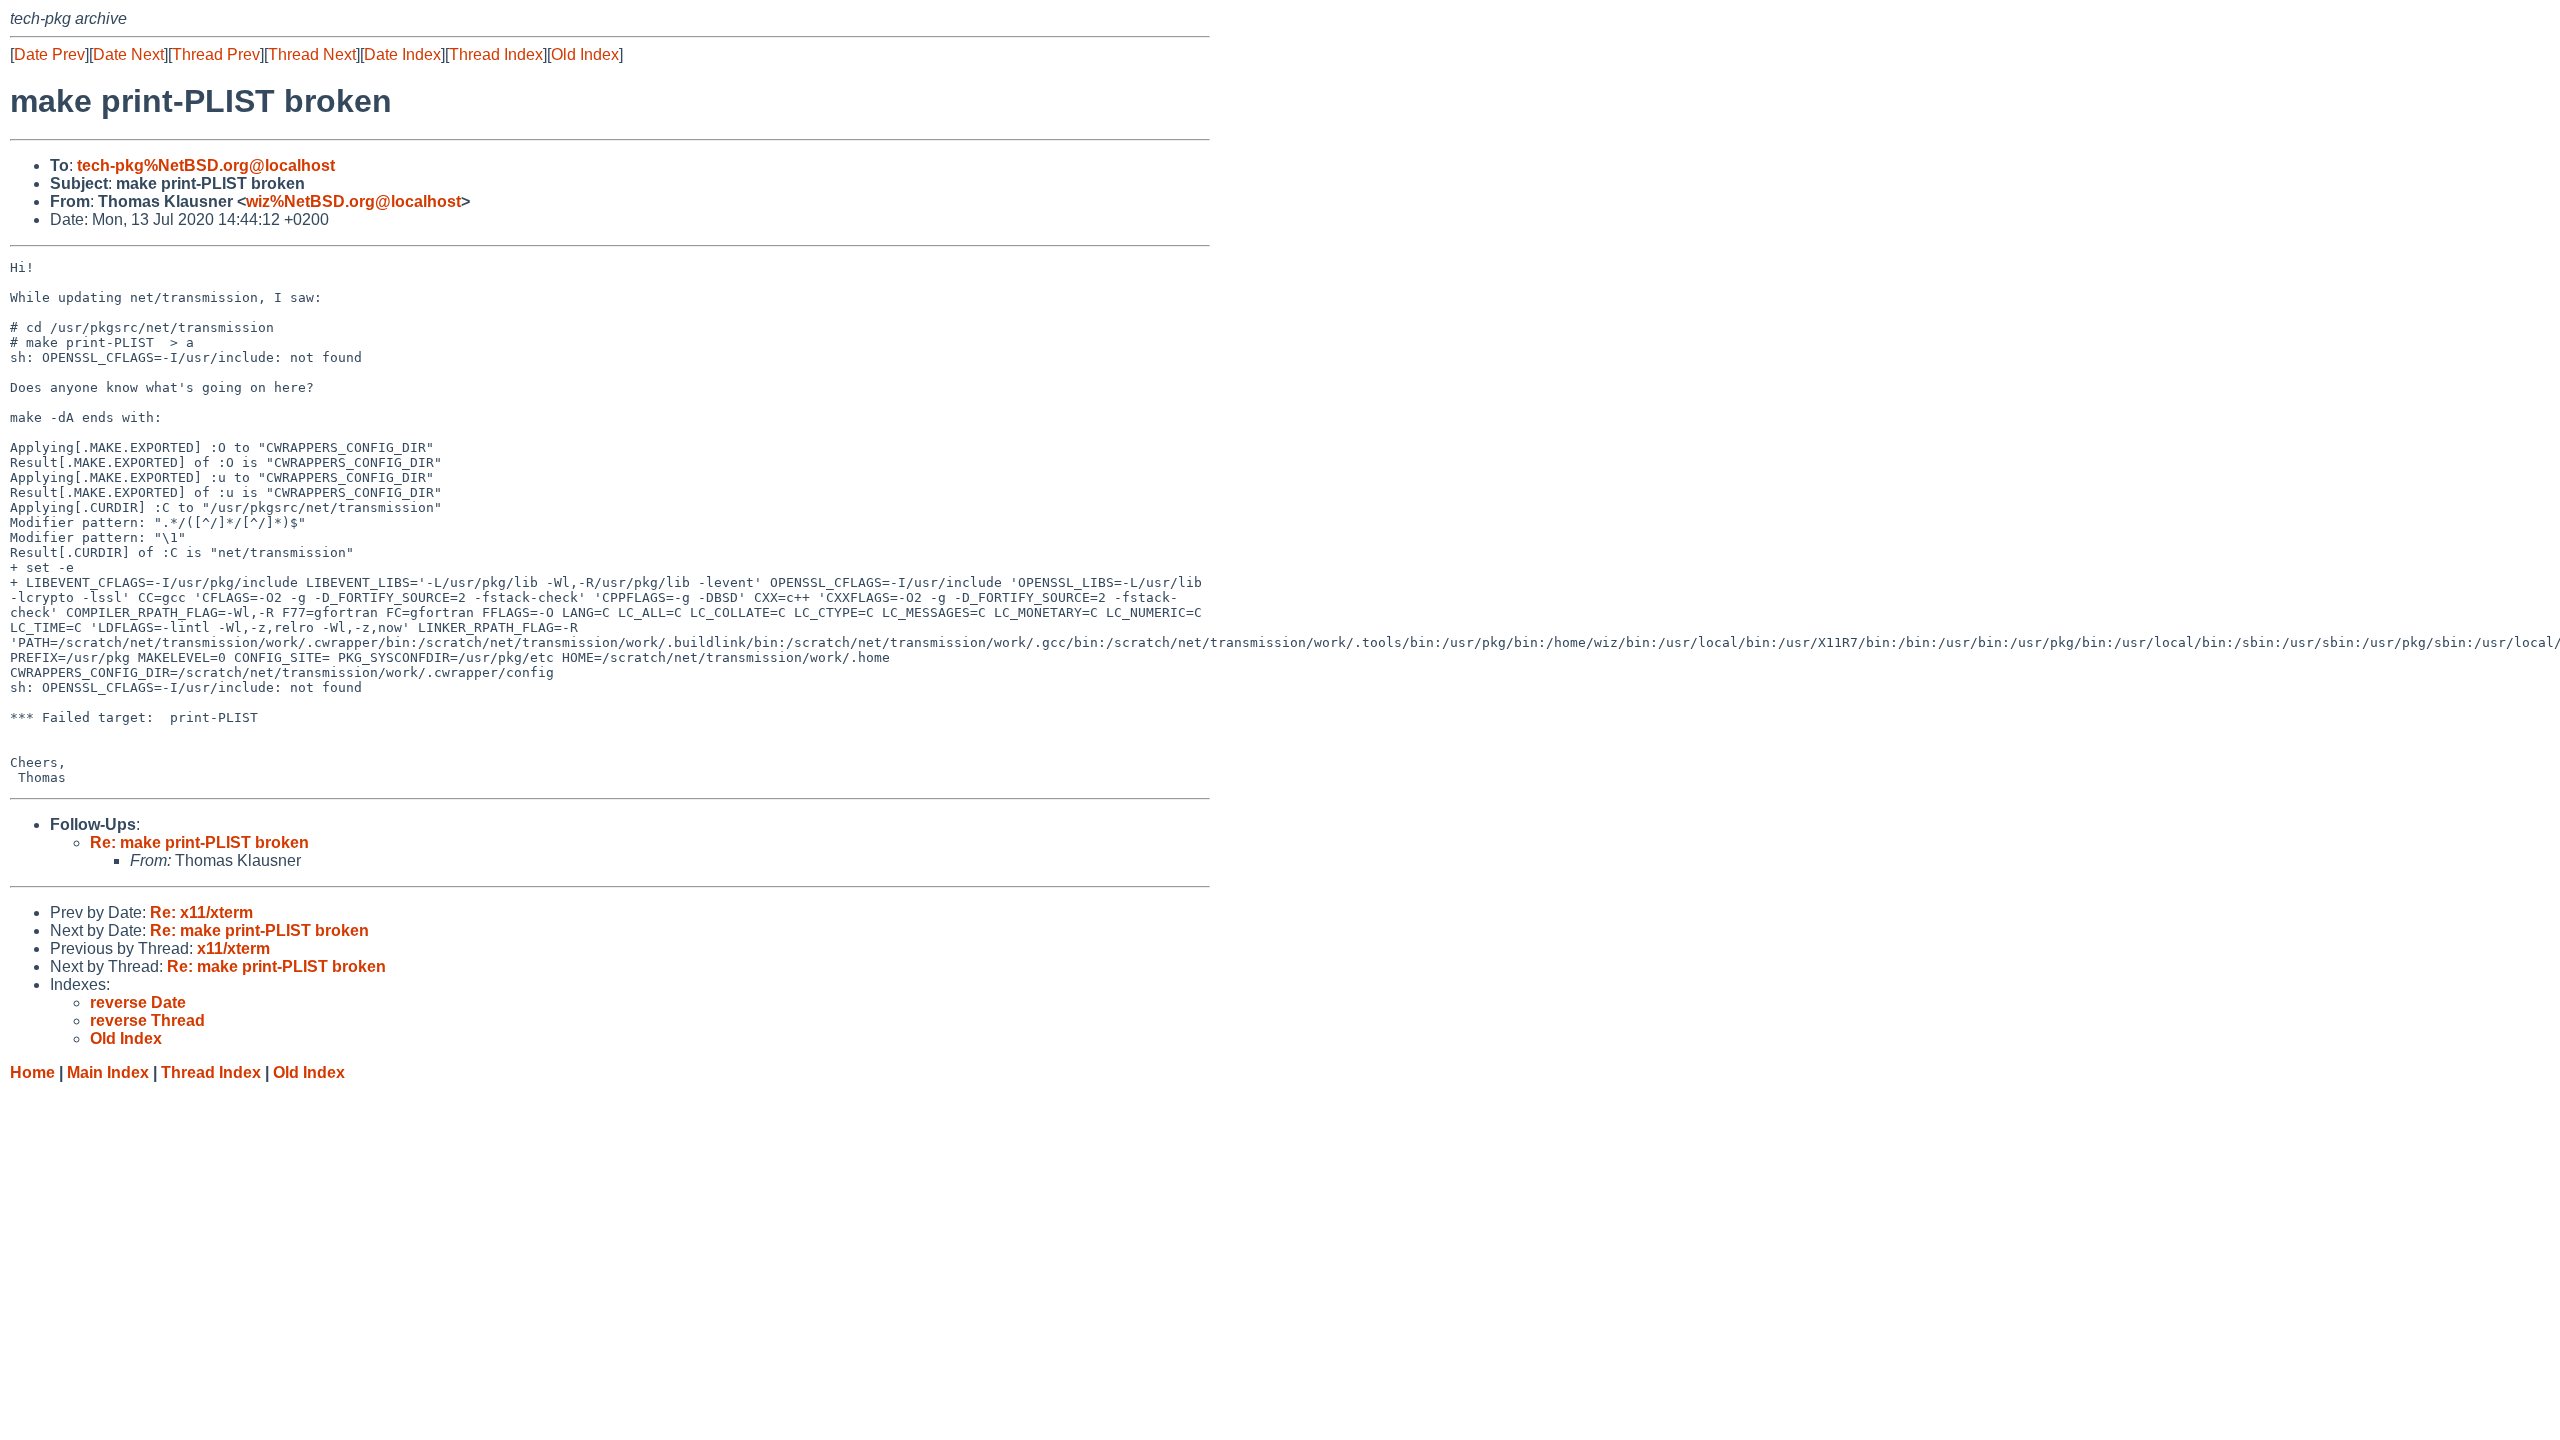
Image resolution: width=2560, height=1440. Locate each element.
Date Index (402, 54)
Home (32, 1072)
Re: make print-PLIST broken (199, 842)
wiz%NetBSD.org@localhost (353, 201)
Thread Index (496, 54)
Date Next (128, 54)
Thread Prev (216, 54)
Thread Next (312, 54)
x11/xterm (233, 948)
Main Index (108, 1072)
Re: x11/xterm (201, 912)
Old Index (585, 54)
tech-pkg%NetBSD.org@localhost (206, 165)
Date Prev (49, 54)
